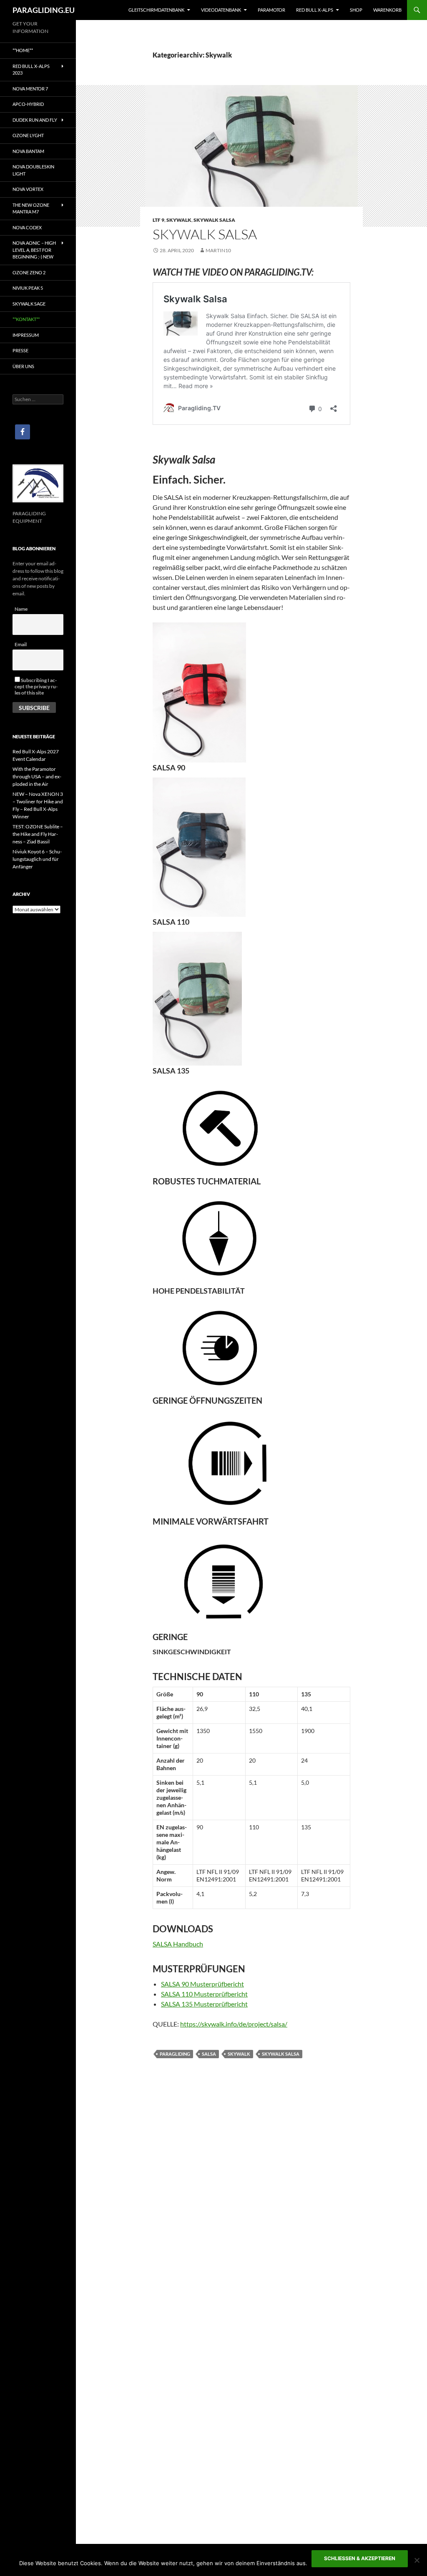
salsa (209, 2054)
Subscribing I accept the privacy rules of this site (36, 686)
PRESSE (20, 350)
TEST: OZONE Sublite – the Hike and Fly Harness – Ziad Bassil (38, 834)
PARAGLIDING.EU (44, 10)
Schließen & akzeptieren (360, 2558)
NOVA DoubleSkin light (33, 170)
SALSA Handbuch (178, 1944)
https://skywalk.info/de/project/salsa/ (234, 2024)
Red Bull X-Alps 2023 (31, 70)
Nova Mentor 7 (30, 89)
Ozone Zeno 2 (29, 272)
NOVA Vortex (28, 189)
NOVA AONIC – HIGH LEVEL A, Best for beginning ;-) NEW (34, 250)
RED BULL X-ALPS (315, 10)
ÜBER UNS (23, 366)
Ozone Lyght (28, 135)
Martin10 (218, 250)
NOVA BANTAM (28, 151)
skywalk (239, 2054)
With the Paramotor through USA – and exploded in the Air (37, 776)
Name (21, 609)
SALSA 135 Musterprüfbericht (204, 2004)
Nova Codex (27, 227)
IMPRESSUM (26, 335)
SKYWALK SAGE (29, 304)
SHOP (356, 10)
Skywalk (179, 220)
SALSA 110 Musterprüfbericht (204, 1994)
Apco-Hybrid (28, 104)
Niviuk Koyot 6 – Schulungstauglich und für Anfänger (37, 859)
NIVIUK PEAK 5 (28, 288)
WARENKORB (387, 10)
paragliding (175, 2054)
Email (21, 644)
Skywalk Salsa (214, 220)
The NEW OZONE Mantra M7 (31, 208)
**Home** (23, 50)
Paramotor (271, 10)
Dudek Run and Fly (35, 120)
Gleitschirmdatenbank (156, 10)
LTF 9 (158, 220)
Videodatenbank (221, 10)
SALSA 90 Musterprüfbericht (202, 1984)
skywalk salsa (281, 2054)
